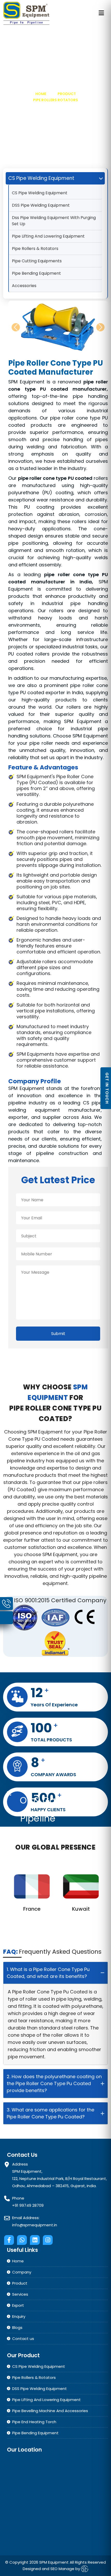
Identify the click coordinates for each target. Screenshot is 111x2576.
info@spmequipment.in (35, 2225)
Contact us (23, 2339)
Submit (58, 1334)
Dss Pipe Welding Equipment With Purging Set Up (54, 221)
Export (18, 2305)
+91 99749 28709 (28, 2205)
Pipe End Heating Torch (34, 2422)
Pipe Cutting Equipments (37, 261)
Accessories (24, 286)
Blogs (17, 2327)
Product (67, 94)
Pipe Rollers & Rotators (35, 249)
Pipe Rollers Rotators (55, 100)
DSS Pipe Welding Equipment (41, 205)
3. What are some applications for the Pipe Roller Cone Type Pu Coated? (50, 2113)
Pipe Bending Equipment (36, 273)
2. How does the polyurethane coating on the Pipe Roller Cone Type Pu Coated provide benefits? (54, 2083)
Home (41, 94)
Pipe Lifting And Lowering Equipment (48, 236)
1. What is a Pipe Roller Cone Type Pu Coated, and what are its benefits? (48, 1973)
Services (20, 2294)
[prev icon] (16, 327)
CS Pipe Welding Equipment (40, 193)
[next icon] (100, 327)
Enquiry (19, 2316)
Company (22, 2272)
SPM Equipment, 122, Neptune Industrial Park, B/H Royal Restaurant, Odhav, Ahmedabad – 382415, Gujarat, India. (60, 2179)
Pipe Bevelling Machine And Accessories (50, 2411)
